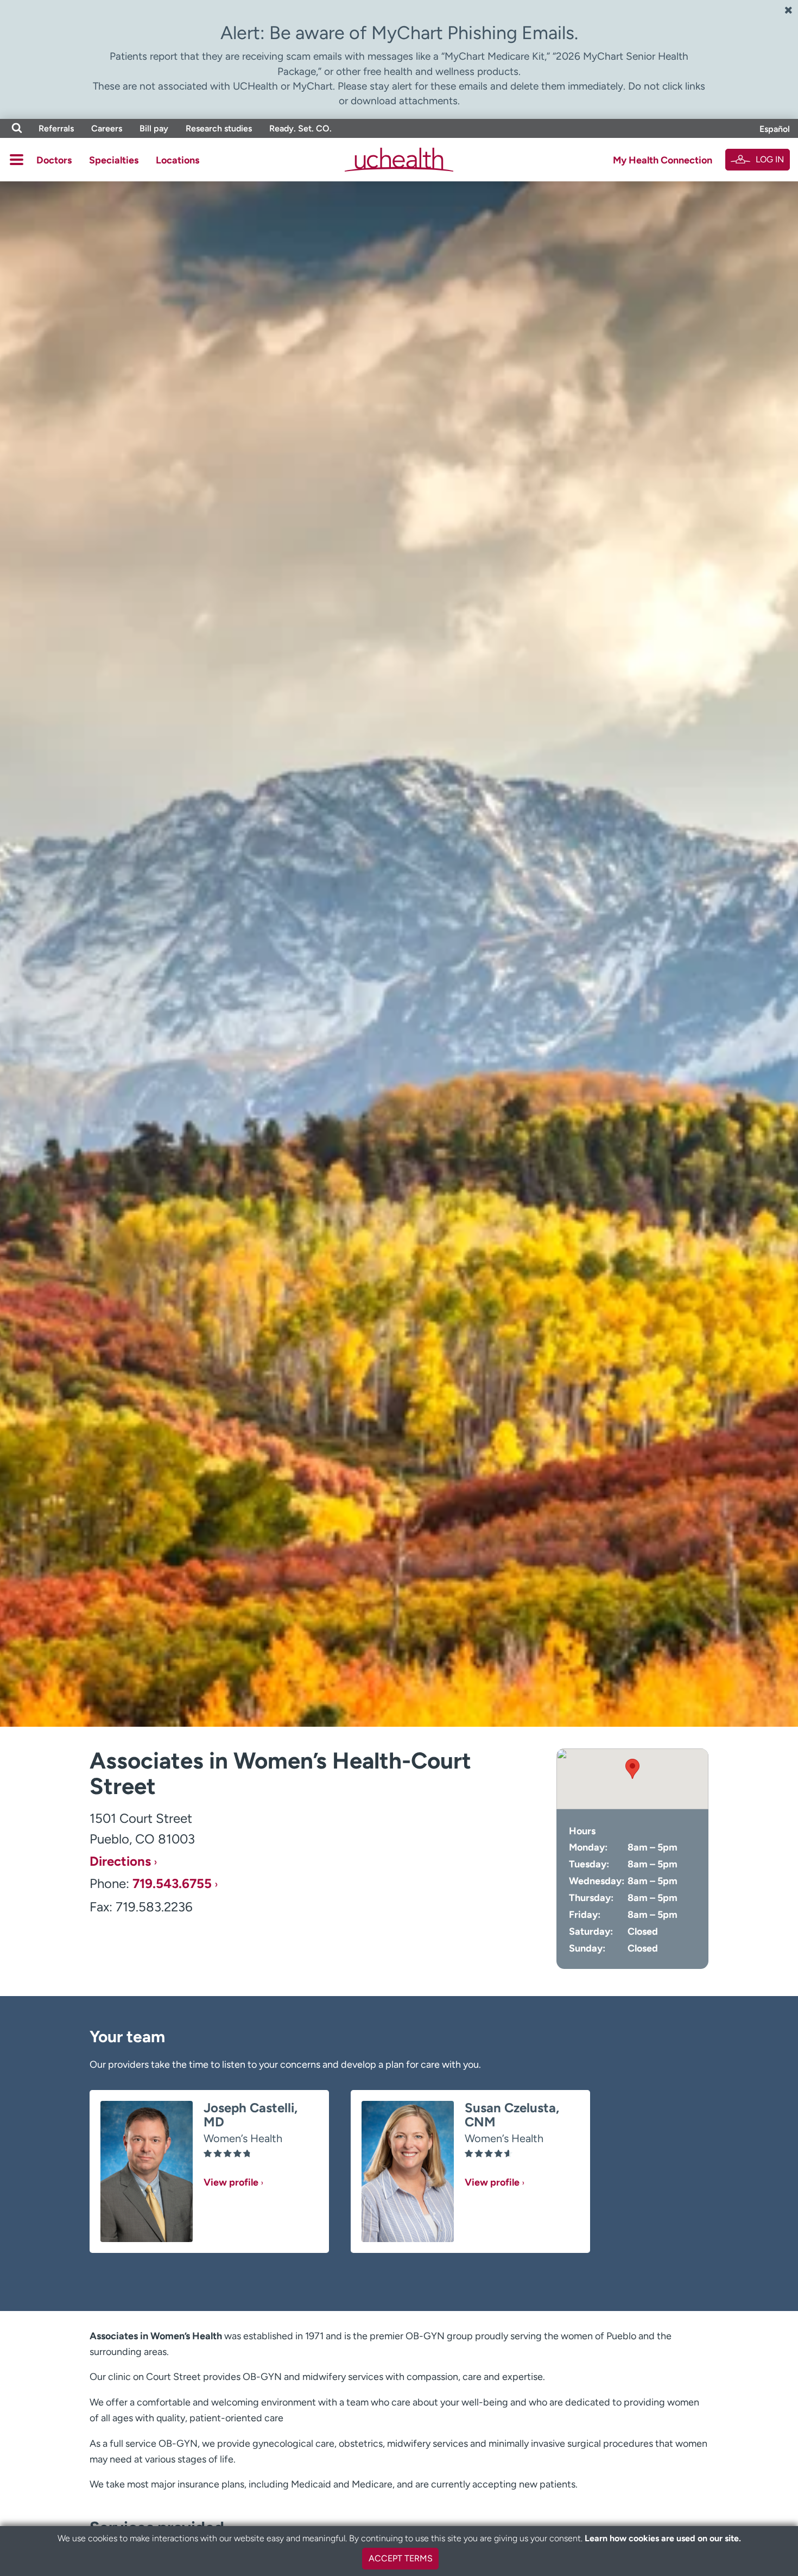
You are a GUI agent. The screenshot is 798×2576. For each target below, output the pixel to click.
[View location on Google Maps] (632, 1779)
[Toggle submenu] (17, 160)
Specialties (114, 160)
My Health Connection (663, 160)
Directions (120, 1861)
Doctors (54, 160)
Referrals (56, 128)
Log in (770, 159)
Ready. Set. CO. (300, 128)
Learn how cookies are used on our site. (663, 2538)
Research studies (219, 128)
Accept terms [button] (401, 2558)
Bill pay (154, 128)
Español (775, 129)
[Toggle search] (17, 128)
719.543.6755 (172, 1884)
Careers (107, 128)
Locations (178, 160)
